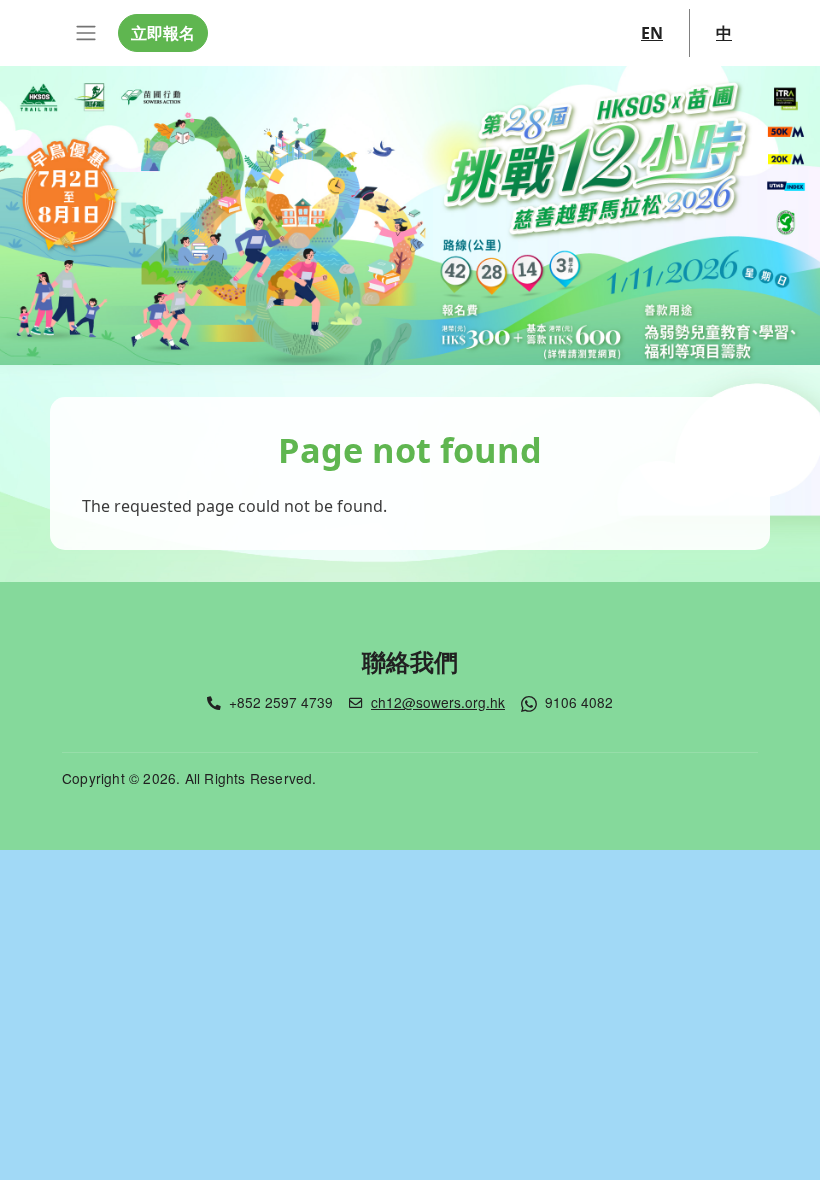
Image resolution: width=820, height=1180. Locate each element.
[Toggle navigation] (86, 33)
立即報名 (163, 33)
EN (652, 33)
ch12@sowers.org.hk (438, 702)
